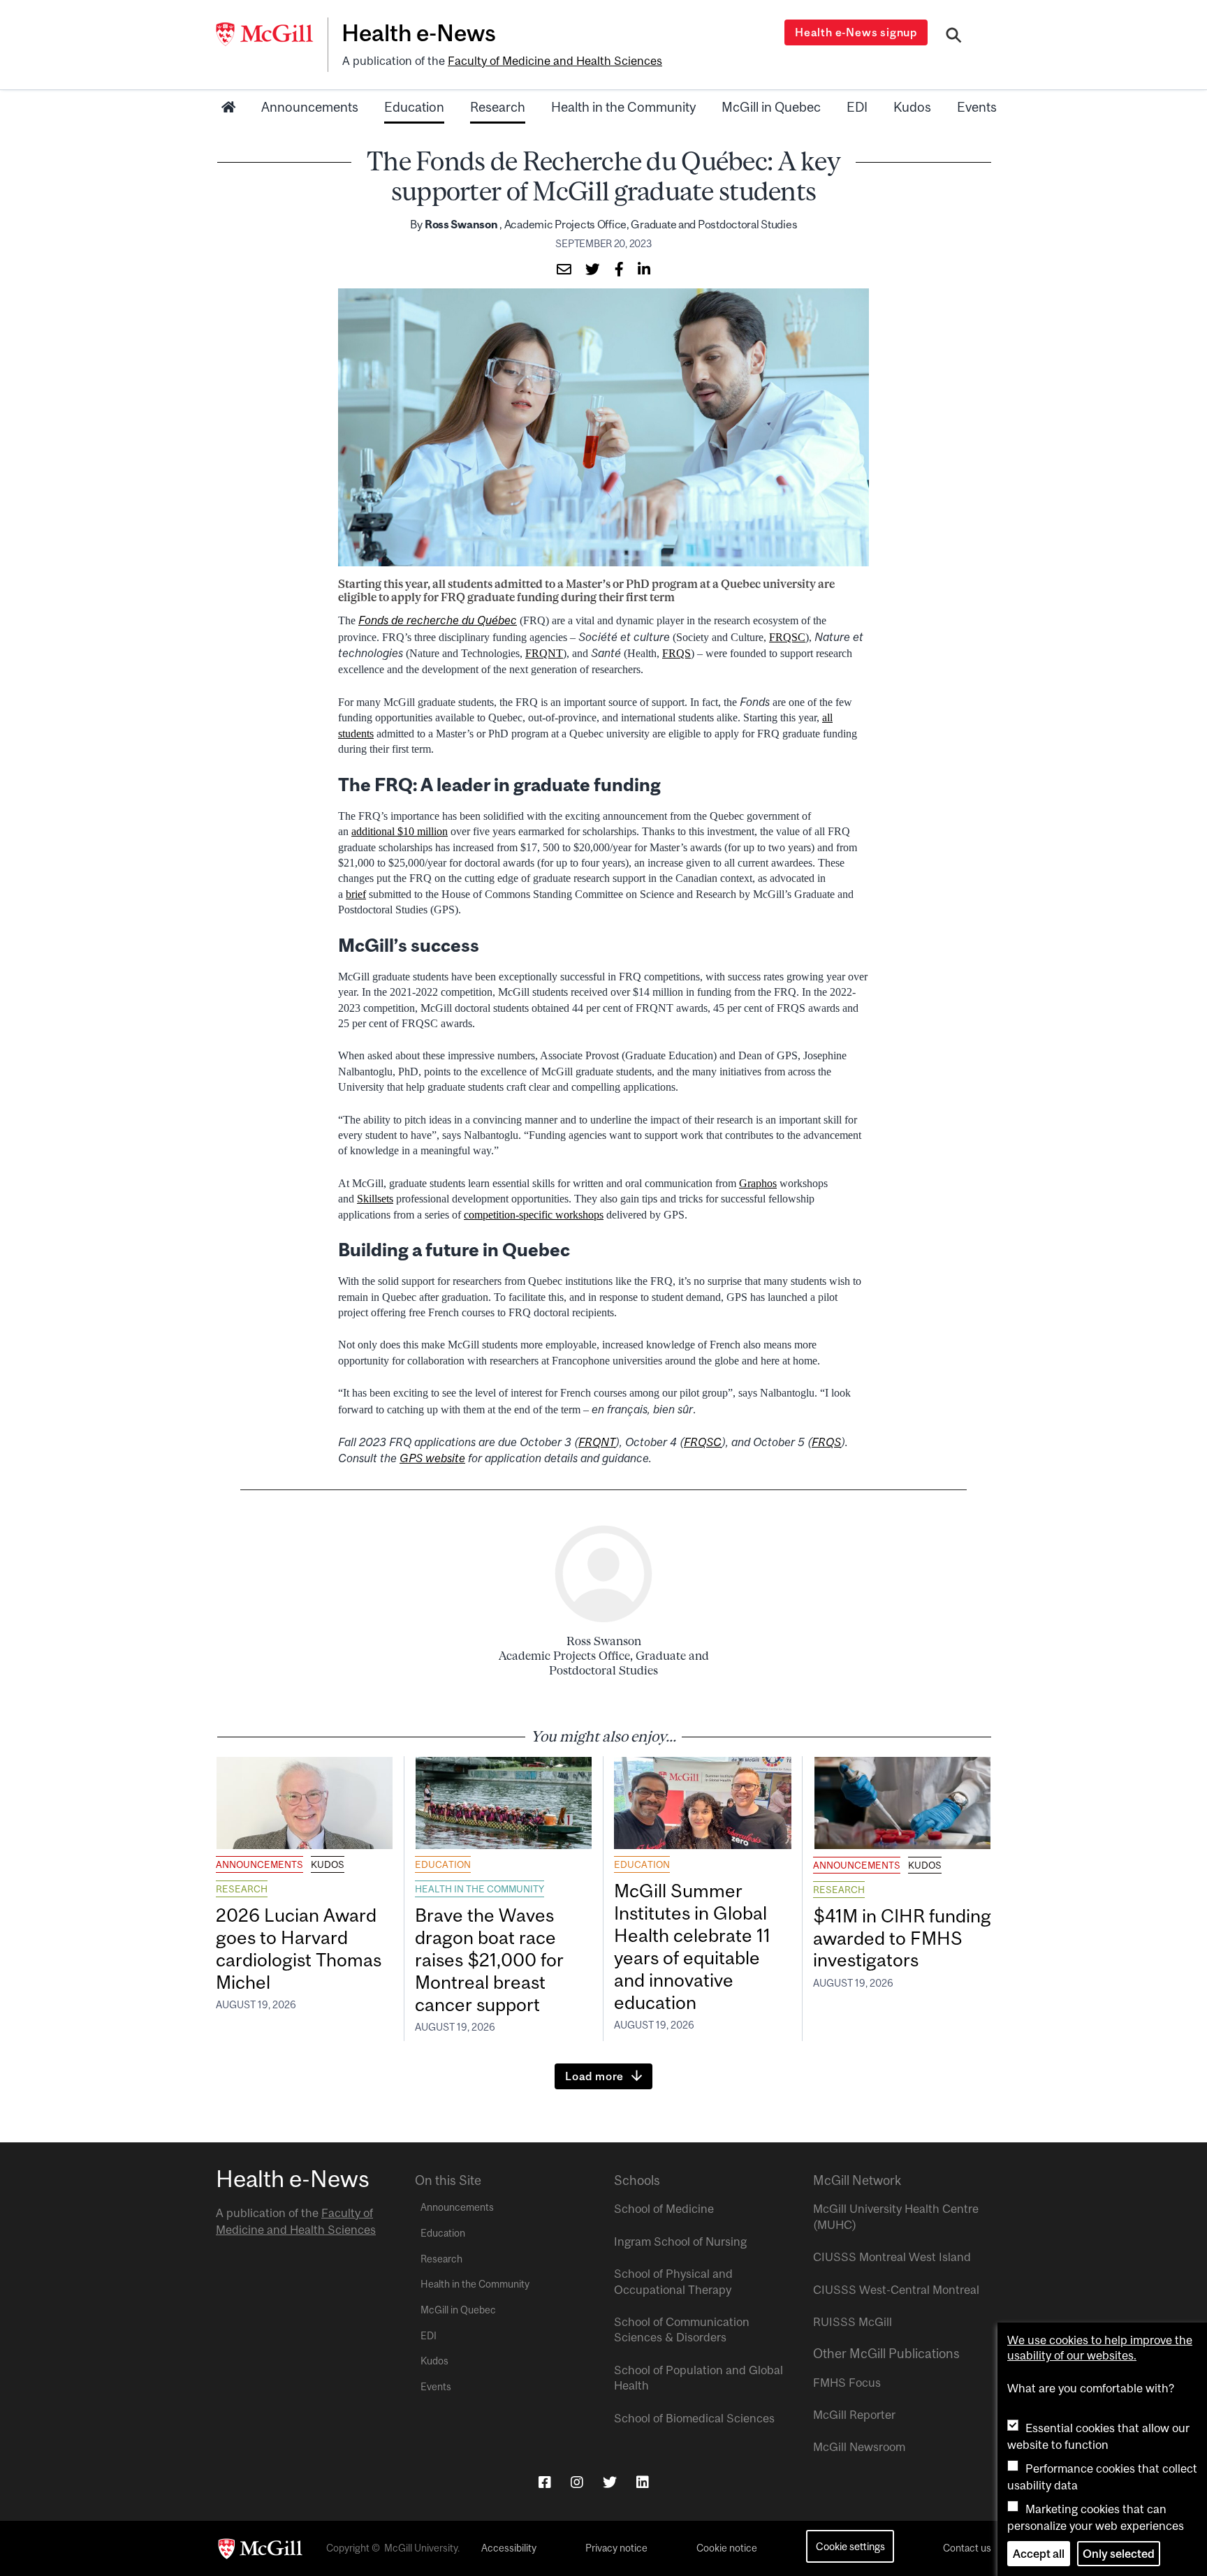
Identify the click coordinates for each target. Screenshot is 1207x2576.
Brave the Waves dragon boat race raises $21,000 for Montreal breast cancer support (489, 1959)
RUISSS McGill (853, 2322)
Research (498, 107)
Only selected (1119, 2554)
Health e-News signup (856, 32)
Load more (594, 2076)
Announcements (310, 107)
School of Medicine (664, 2209)
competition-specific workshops (534, 1215)
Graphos (758, 1183)
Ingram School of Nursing (680, 2242)
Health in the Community (623, 107)
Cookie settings (850, 2546)
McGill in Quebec (771, 107)
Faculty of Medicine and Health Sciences (555, 61)
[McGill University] (272, 34)
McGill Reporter (854, 2415)
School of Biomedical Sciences (694, 2418)
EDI (857, 107)
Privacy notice (616, 2548)
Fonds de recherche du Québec (438, 620)
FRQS (676, 653)
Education (414, 107)
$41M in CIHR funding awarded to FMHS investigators (902, 1938)
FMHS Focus (847, 2383)
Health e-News (419, 33)
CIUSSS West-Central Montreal (896, 2290)
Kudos (912, 107)
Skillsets (375, 1199)
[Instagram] (577, 2482)
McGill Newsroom (859, 2447)
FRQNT (544, 653)
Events (977, 107)
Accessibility (509, 2548)
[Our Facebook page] (545, 2482)
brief (356, 894)
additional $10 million (400, 831)
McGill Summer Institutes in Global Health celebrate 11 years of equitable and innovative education (692, 1946)
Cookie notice (727, 2548)
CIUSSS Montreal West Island (892, 2257)
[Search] (954, 37)
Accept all (1039, 2554)
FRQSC (787, 637)
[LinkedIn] (643, 2482)
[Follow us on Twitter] (610, 2482)
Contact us (967, 2548)
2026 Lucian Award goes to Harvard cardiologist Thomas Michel (299, 1949)
